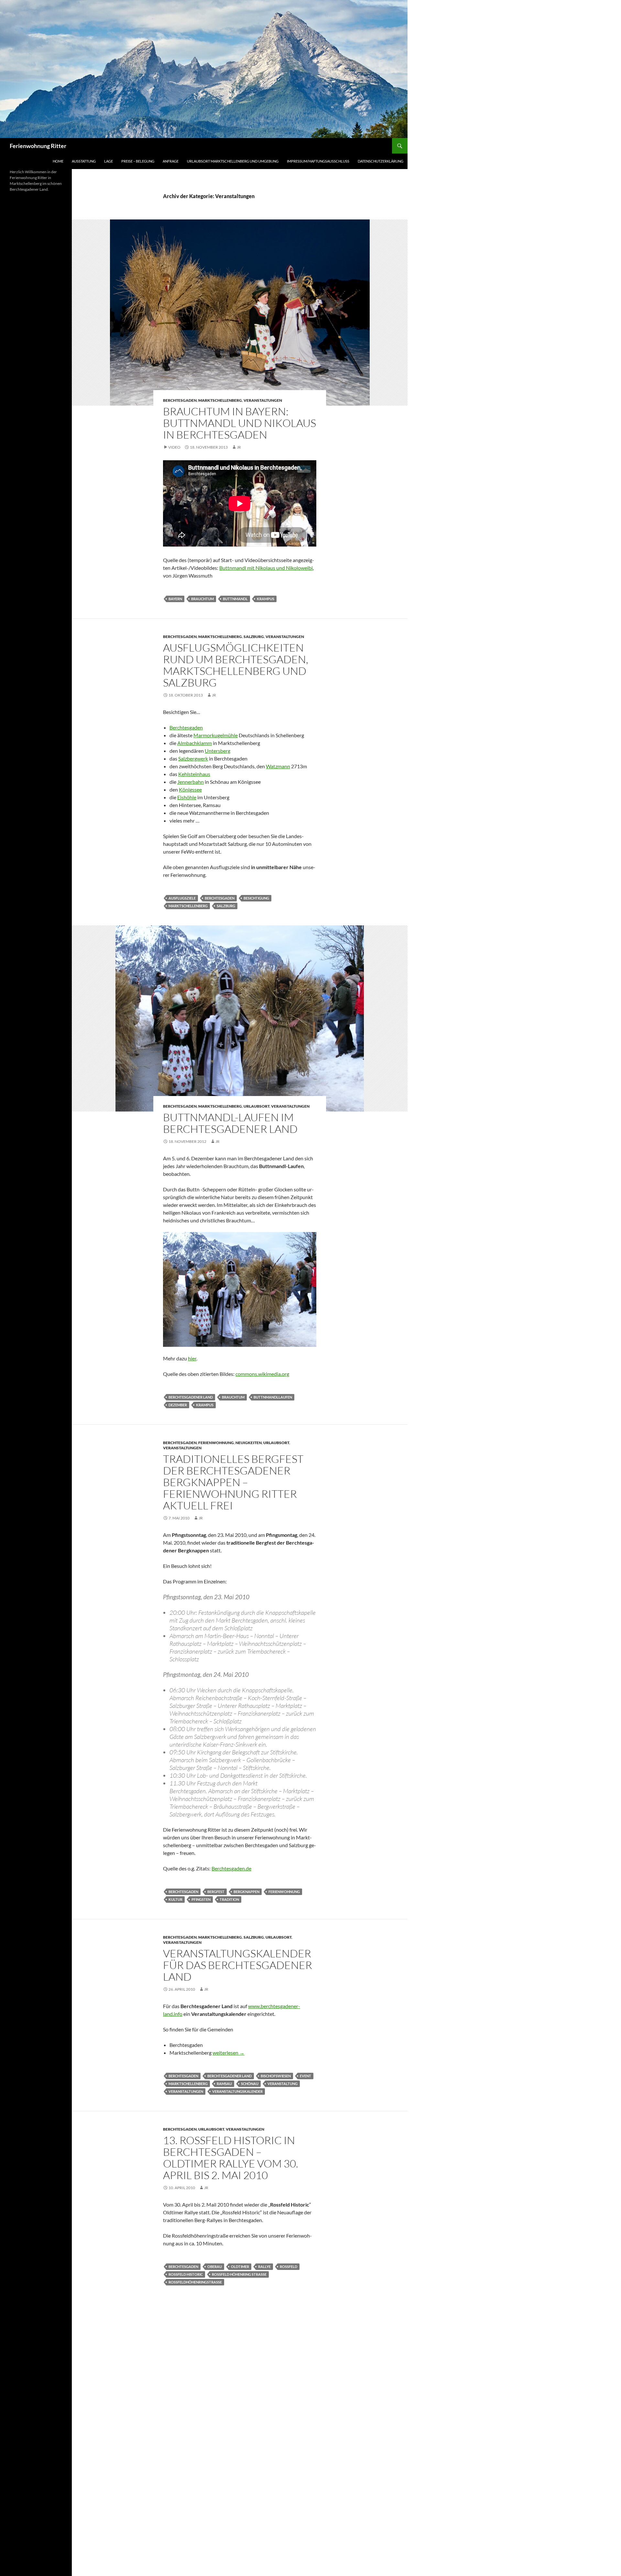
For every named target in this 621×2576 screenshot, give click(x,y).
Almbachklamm (195, 743)
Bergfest (216, 1892)
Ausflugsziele (182, 898)
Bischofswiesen (276, 2076)
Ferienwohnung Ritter (38, 146)
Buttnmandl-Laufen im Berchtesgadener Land (230, 1123)
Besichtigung (256, 898)
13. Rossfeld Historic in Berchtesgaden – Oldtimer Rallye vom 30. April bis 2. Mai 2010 (231, 2158)
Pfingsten (201, 1899)
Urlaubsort (256, 1106)
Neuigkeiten (249, 1443)
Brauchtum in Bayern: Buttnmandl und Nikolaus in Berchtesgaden (240, 423)
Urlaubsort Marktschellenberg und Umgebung (233, 161)
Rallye (264, 2267)
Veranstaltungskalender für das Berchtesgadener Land (238, 1965)
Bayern (175, 599)
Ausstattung (84, 161)
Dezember (178, 1405)
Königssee (190, 789)
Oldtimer (240, 2267)
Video (174, 447)
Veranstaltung (283, 2084)
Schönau (250, 2084)
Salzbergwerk (193, 758)
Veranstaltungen (263, 400)
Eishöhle (187, 797)
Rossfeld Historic (186, 2274)
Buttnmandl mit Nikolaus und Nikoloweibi (266, 568)
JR (239, 447)
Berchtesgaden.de (231, 1868)
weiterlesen (229, 2053)
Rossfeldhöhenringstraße (195, 2282)
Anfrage (171, 161)
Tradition (229, 1899)
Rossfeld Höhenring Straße (239, 2274)
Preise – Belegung (138, 161)
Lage (109, 161)
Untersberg (218, 751)
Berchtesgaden (180, 400)
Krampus (266, 599)
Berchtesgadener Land (191, 1397)
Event (305, 2076)
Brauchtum (202, 599)
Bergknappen (246, 1892)
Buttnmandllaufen (273, 1397)
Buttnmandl (235, 599)
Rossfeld (289, 2267)
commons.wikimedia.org (262, 1374)
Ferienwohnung (216, 1443)
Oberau (215, 2267)
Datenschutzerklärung (381, 161)
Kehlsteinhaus (194, 774)
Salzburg (254, 637)
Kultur (175, 1899)
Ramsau (224, 2084)
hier (192, 1358)
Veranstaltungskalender (237, 2091)
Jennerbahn (191, 782)
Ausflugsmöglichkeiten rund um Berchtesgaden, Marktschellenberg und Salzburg (236, 665)
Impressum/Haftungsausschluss (318, 161)
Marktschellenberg (220, 400)
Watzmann (278, 766)
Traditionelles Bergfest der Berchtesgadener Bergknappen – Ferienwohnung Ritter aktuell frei (233, 1482)
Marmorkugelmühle (216, 735)
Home (58, 161)
